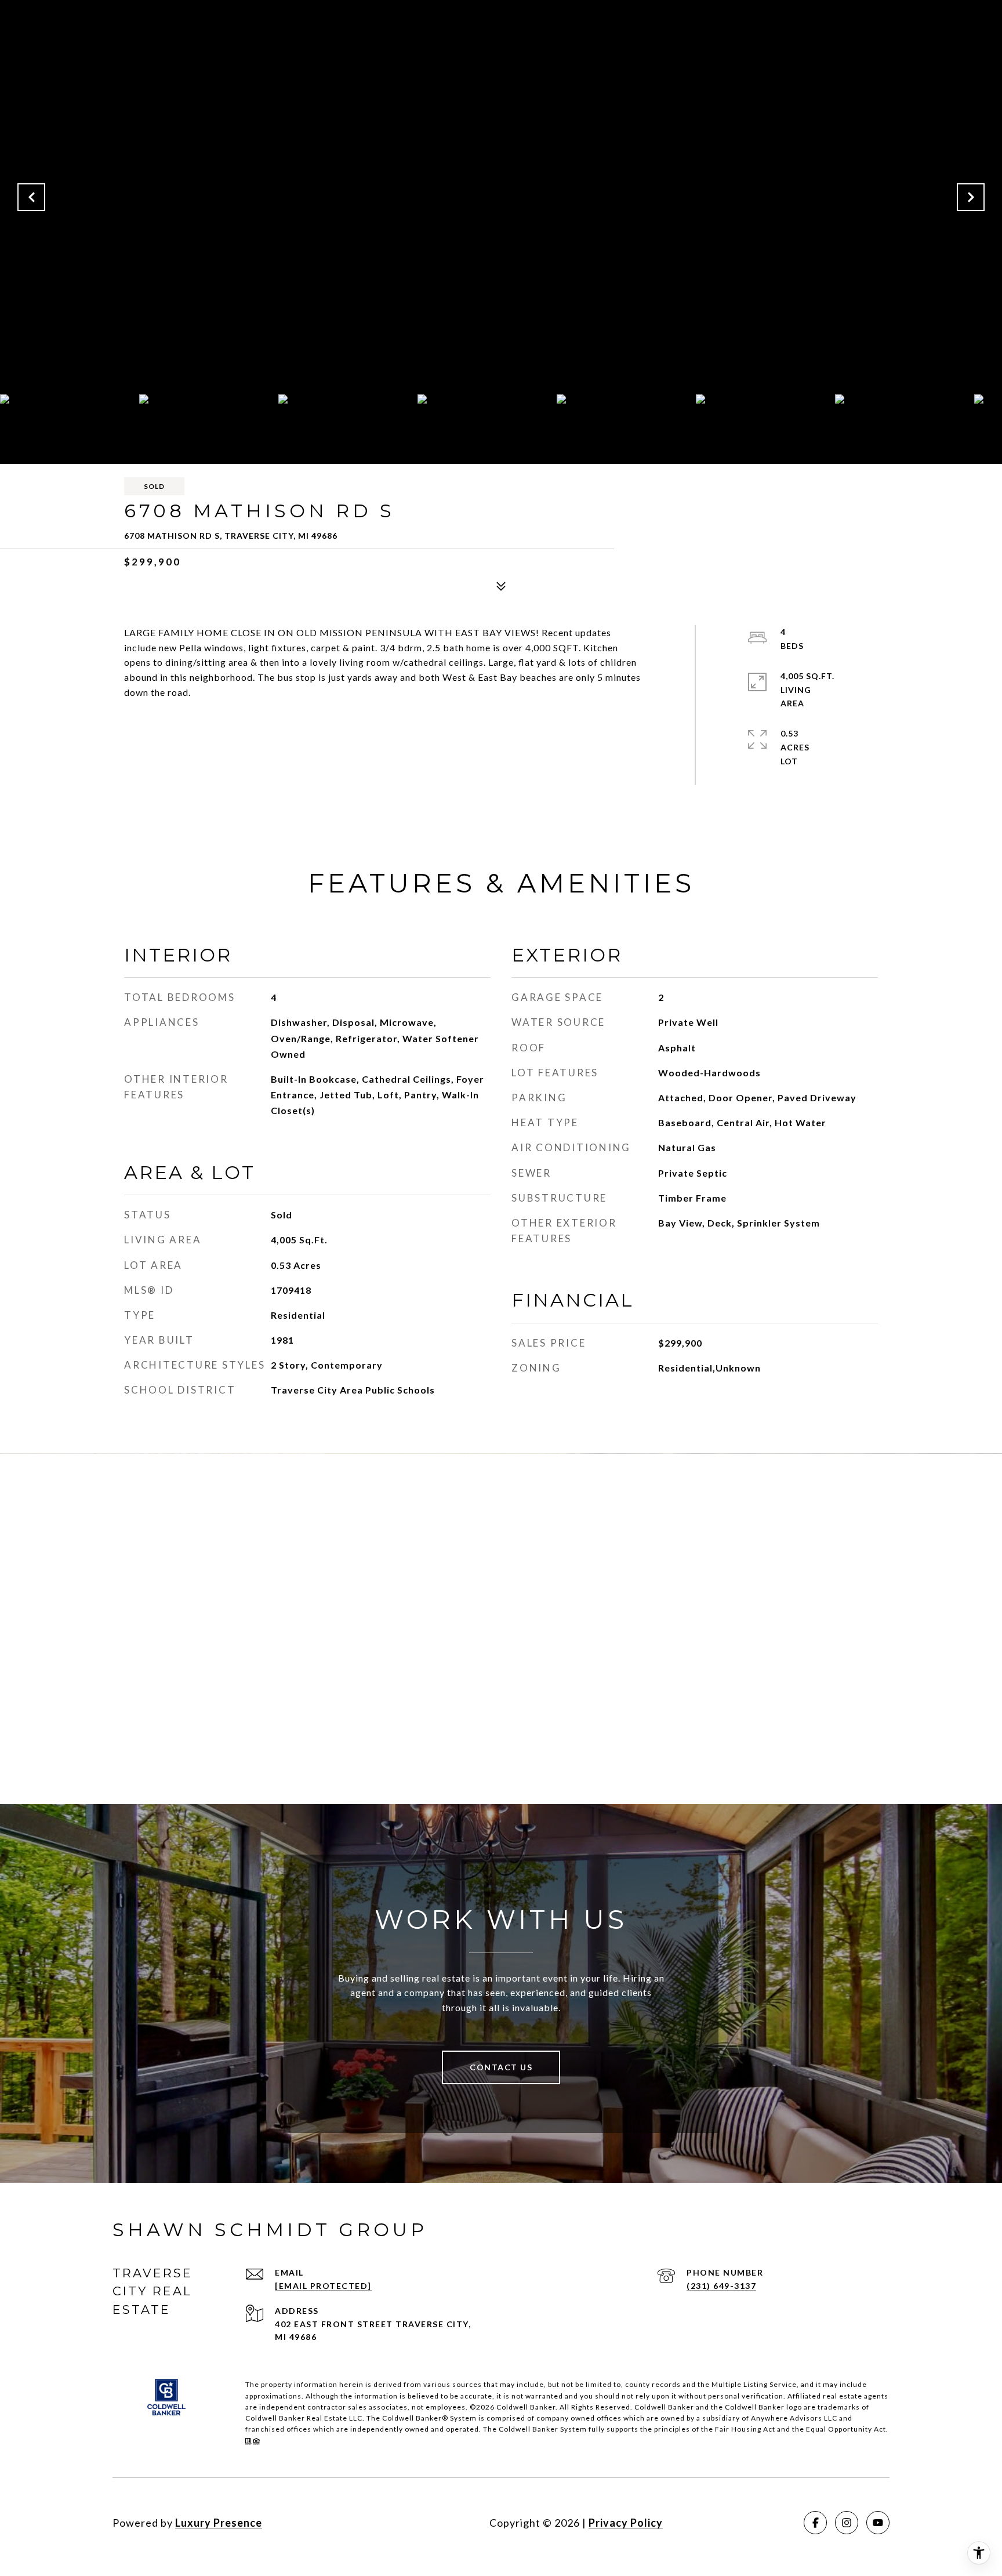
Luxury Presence (219, 2523)
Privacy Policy (626, 2523)
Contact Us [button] (501, 2067)
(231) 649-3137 (721, 2286)
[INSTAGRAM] (847, 2523)
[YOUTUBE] (878, 2523)
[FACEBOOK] (815, 2523)
